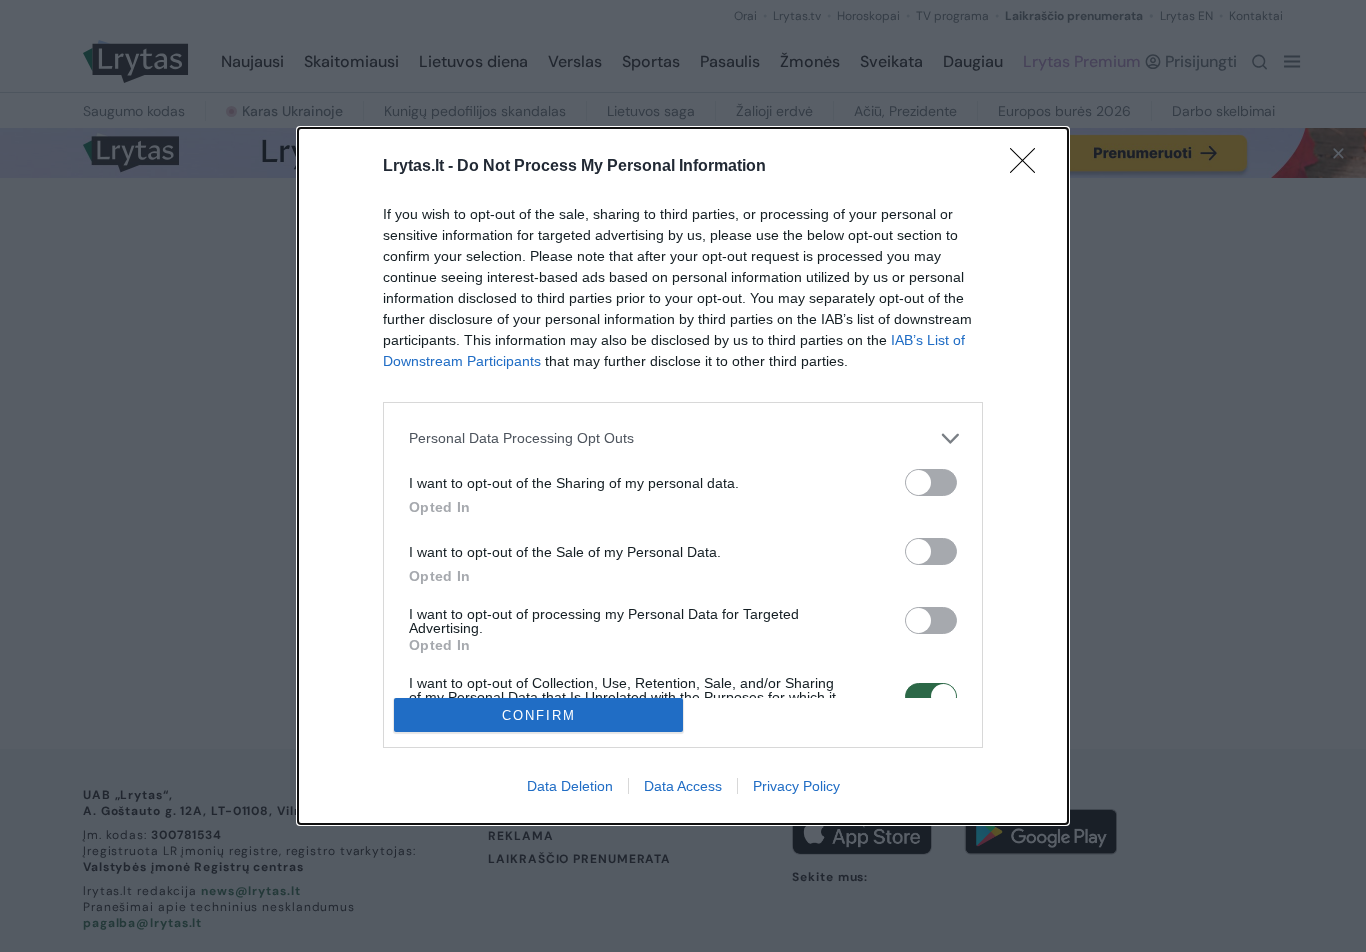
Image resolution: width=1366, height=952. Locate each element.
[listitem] (683, 438)
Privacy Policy (796, 786)
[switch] (931, 482)
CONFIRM (539, 715)
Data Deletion (570, 786)
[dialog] (683, 476)
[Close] (1029, 167)
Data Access (683, 786)
